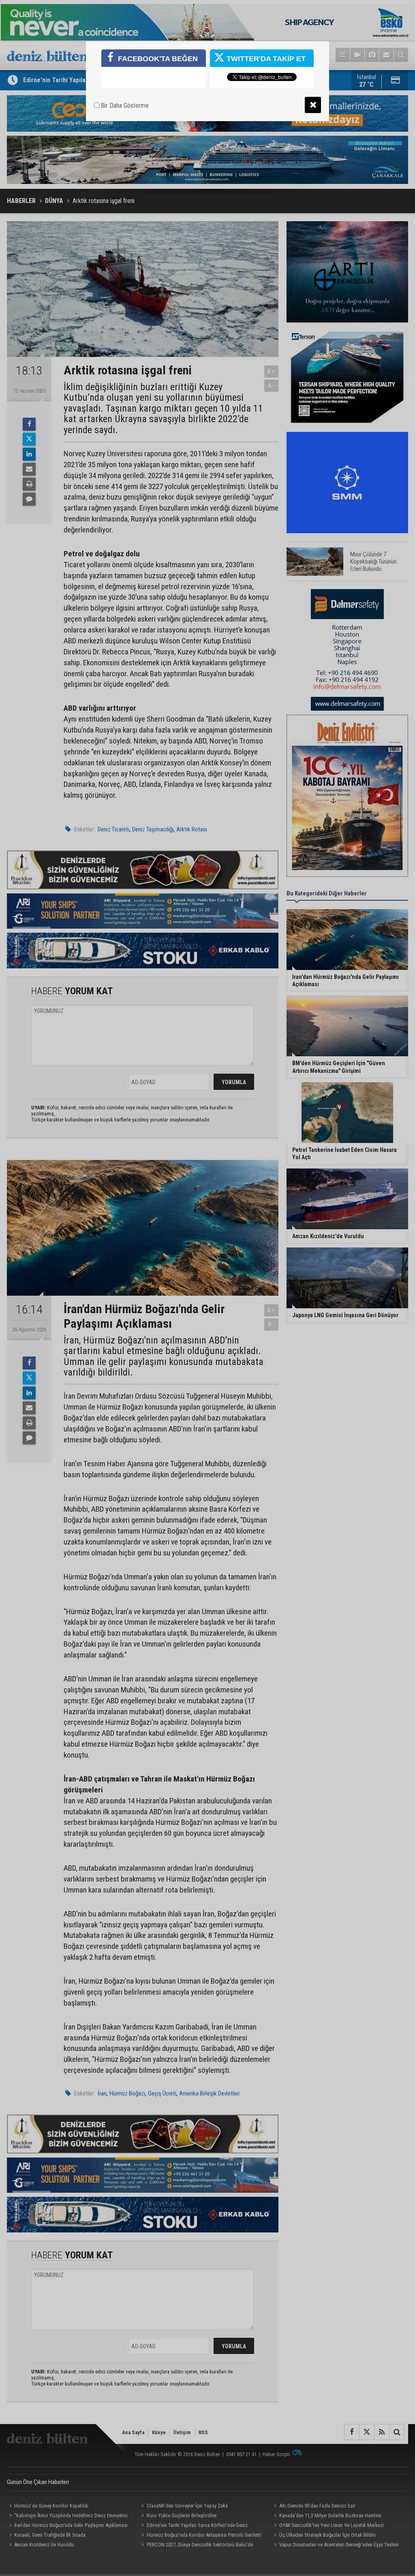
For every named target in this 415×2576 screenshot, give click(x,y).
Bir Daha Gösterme (124, 106)
